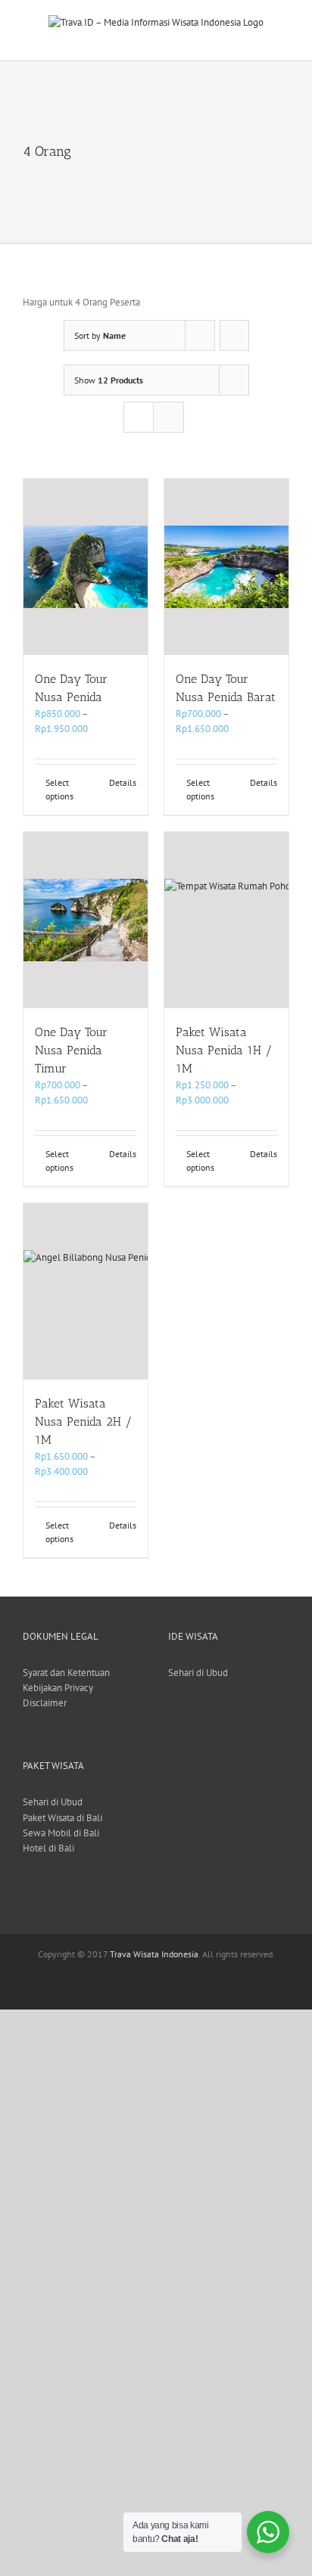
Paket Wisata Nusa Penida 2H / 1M (84, 1421)
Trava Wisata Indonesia (154, 1954)
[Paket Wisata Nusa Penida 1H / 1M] (226, 920)
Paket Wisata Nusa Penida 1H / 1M (224, 1050)
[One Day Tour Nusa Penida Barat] (226, 567)
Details (123, 782)
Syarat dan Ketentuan (66, 1673)
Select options (59, 789)
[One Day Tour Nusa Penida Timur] (86, 920)
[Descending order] (234, 335)
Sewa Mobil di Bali (61, 1833)
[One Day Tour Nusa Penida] (86, 567)
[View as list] (168, 417)
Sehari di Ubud (198, 1673)
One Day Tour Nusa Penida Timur (71, 1050)
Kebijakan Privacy (58, 1688)
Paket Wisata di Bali (62, 1818)
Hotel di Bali (48, 1848)
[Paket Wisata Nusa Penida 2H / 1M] (86, 1291)
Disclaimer (45, 1703)
